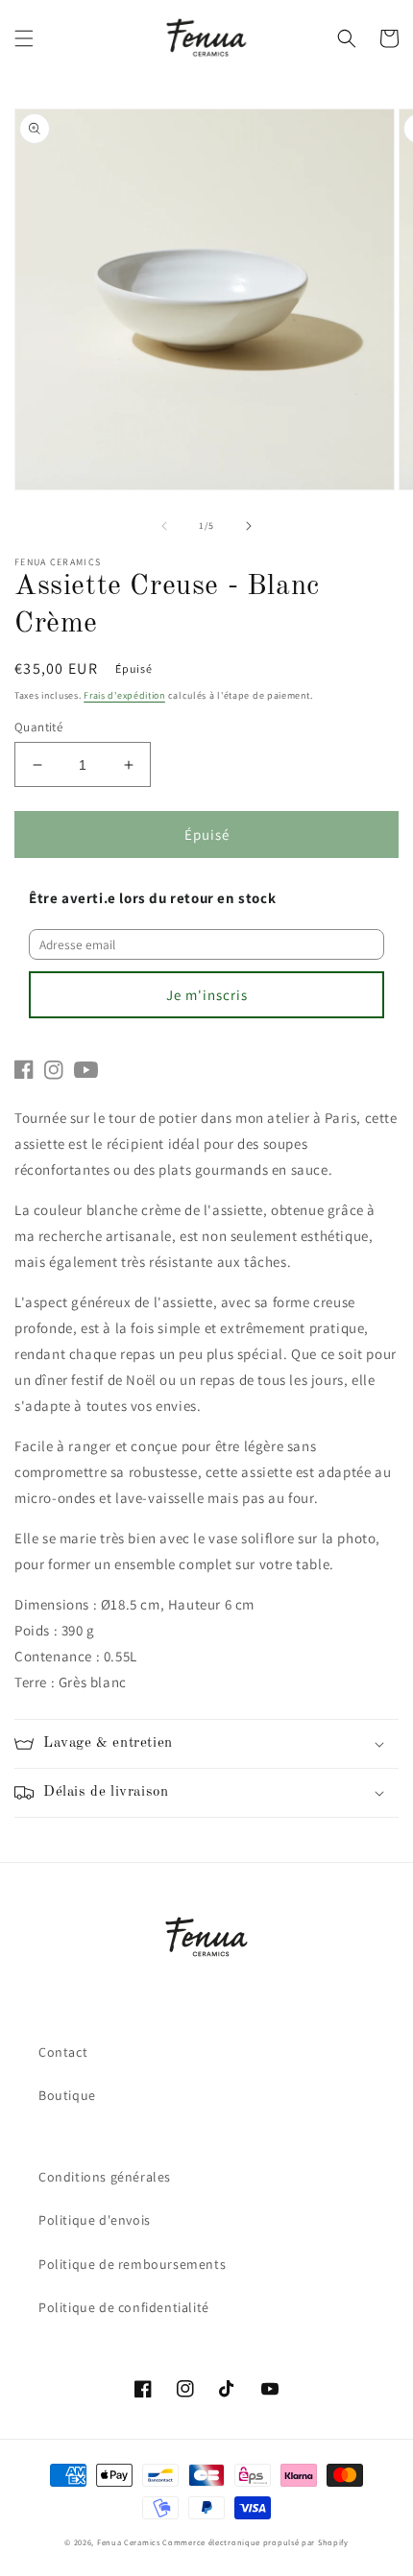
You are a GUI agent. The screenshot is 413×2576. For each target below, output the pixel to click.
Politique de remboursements (132, 2264)
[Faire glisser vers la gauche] (164, 526)
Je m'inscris (207, 995)
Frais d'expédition (124, 695)
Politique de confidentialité (124, 2307)
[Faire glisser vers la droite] (249, 526)
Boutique (67, 2095)
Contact (63, 2052)
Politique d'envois (95, 2220)
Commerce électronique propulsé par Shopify (255, 2542)
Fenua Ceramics (129, 2542)
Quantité (38, 727)
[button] (24, 38)
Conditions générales (105, 2177)
